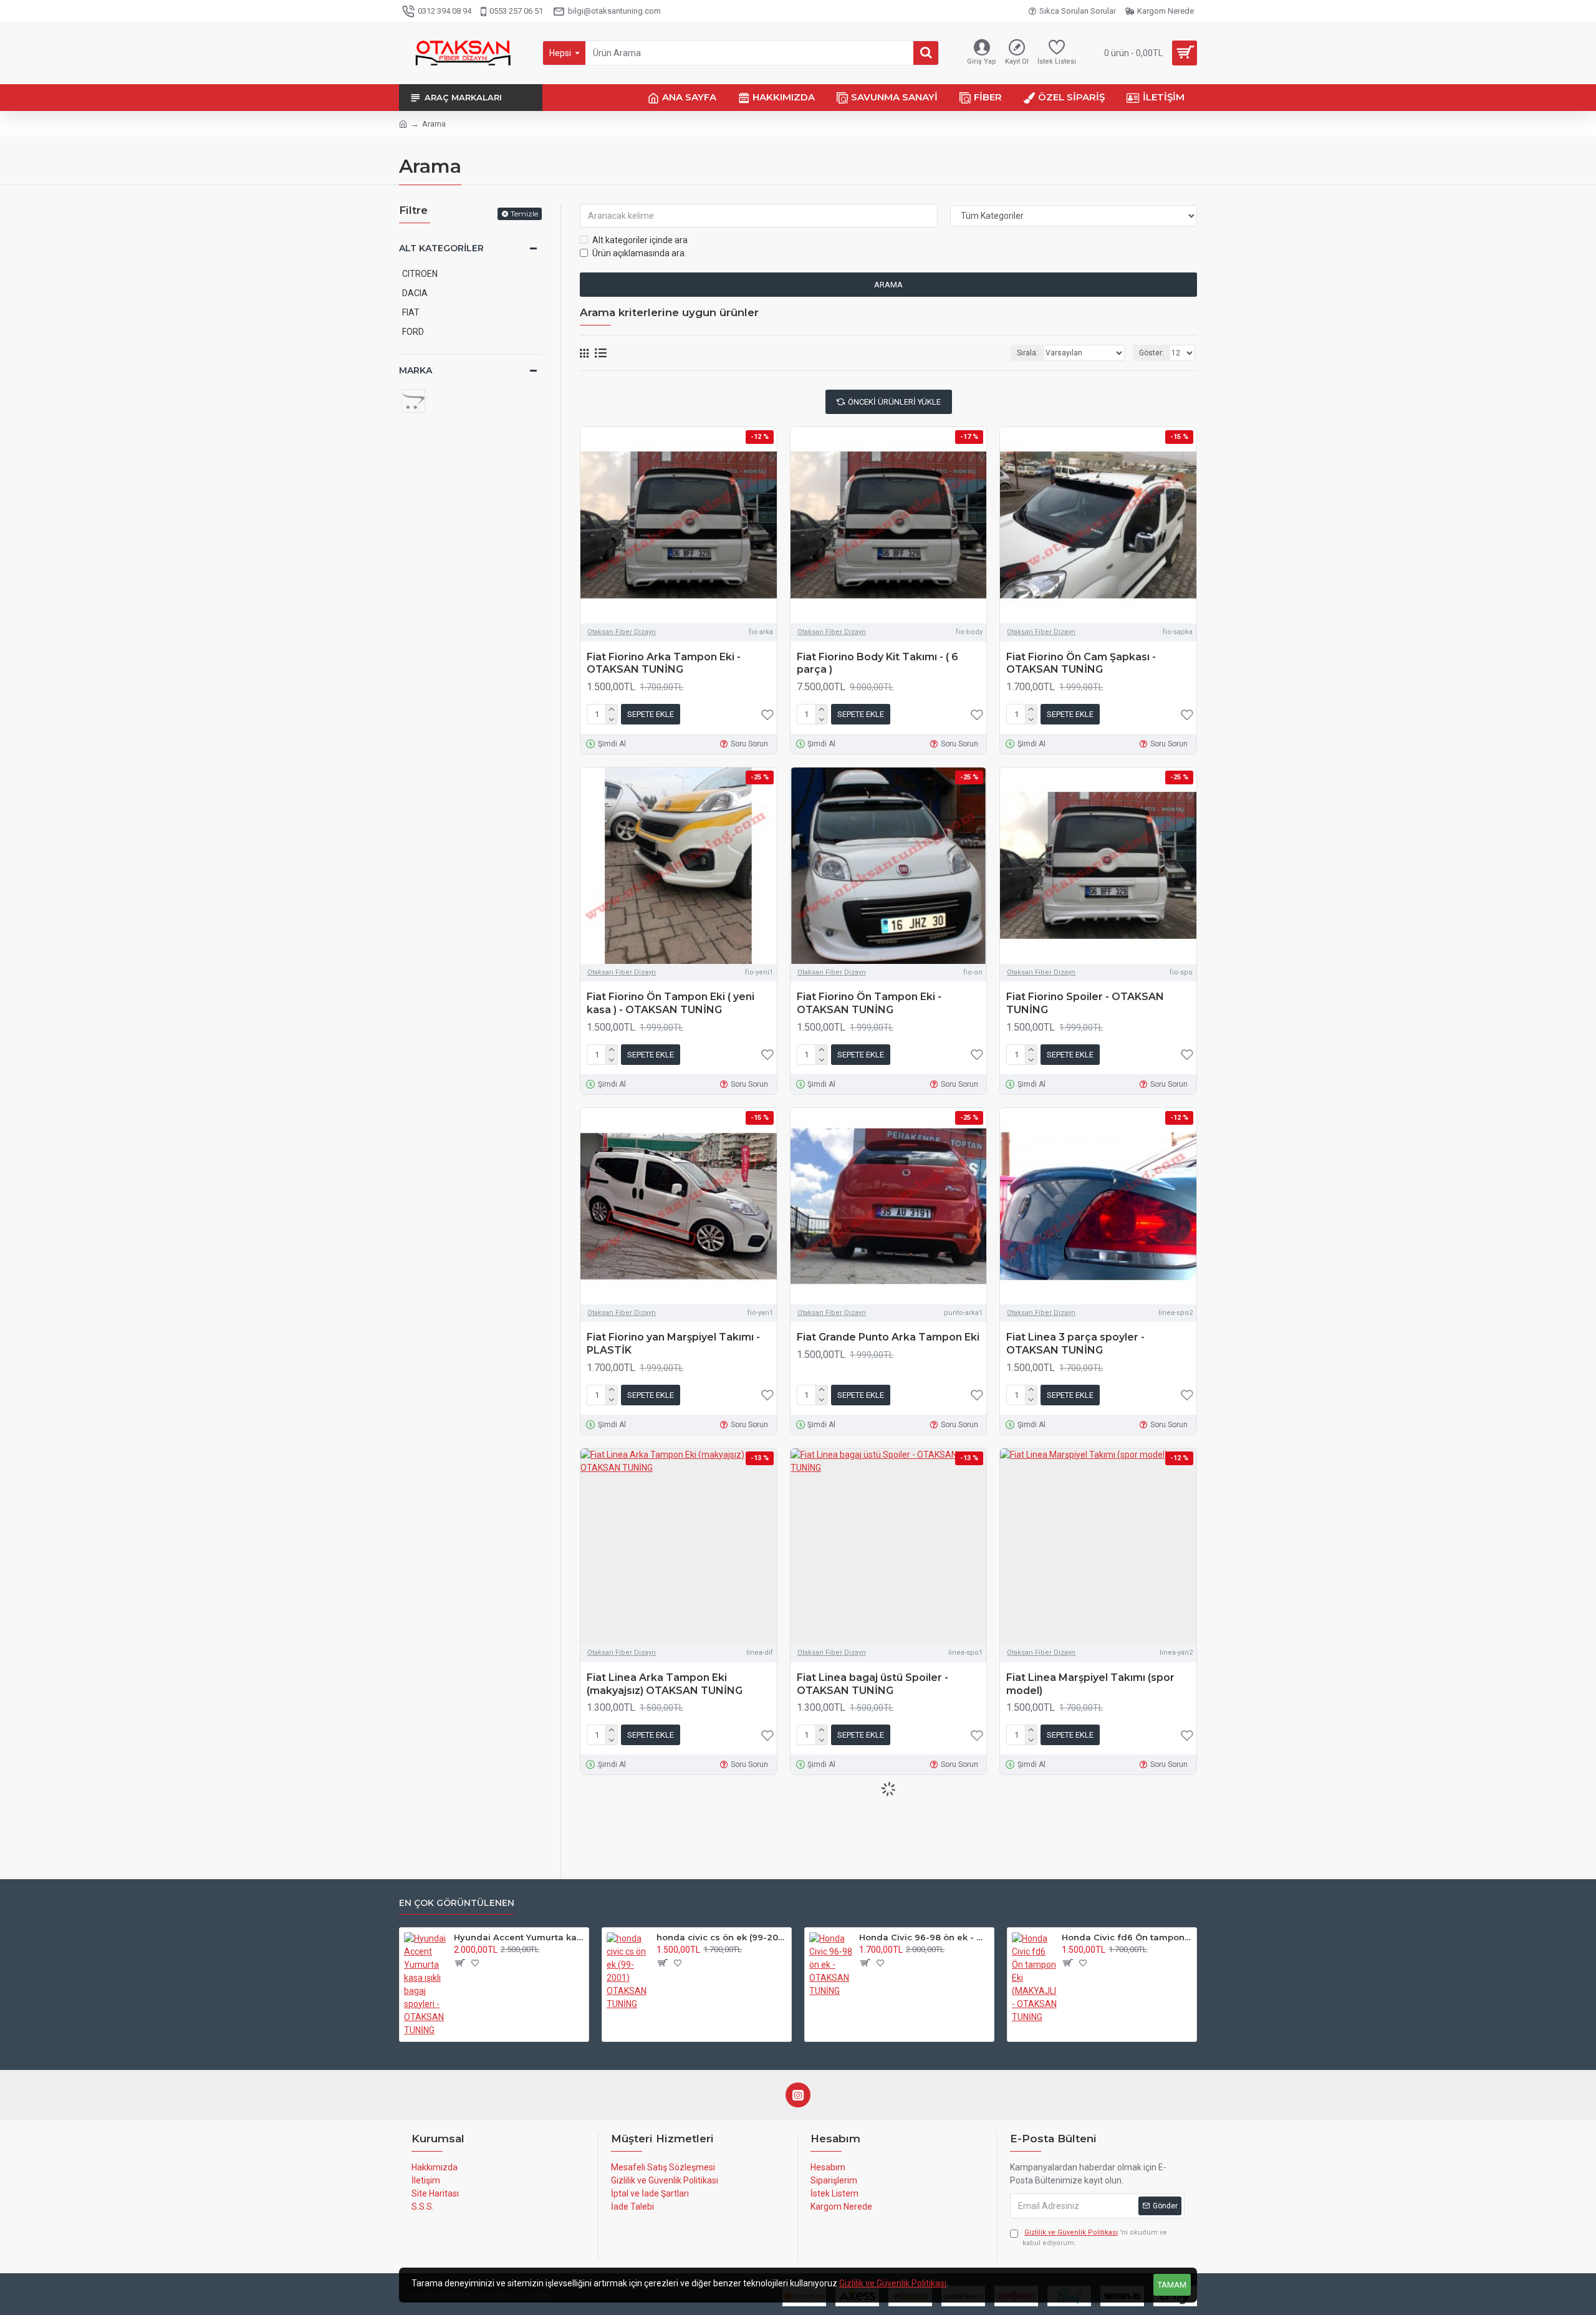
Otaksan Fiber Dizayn (622, 632)
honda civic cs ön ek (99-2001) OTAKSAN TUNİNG (722, 1937)
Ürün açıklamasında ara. (639, 253)
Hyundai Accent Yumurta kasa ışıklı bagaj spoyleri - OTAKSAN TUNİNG (519, 1937)
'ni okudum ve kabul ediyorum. (1095, 2238)
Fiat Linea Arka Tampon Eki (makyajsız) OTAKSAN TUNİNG (665, 1684)
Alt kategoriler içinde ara (640, 240)
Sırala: (1027, 353)
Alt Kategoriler (441, 248)
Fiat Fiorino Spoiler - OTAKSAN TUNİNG (1085, 1003)
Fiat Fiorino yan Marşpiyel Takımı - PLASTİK (673, 1344)
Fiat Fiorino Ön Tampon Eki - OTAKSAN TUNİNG (869, 1003)
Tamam (1172, 2285)
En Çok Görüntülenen (457, 1903)
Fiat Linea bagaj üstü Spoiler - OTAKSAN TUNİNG (873, 1684)
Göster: (1151, 353)
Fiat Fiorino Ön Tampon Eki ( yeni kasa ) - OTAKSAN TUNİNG (671, 1003)
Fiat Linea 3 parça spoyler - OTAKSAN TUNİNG (1075, 1344)
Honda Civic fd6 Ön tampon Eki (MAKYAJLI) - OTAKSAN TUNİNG (1127, 1937)
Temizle (524, 214)
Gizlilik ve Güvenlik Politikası (893, 2283)
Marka (416, 370)
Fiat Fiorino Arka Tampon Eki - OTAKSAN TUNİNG (664, 663)
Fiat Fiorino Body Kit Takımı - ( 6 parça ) (877, 663)
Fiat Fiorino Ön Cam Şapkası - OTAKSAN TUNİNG (1081, 663)
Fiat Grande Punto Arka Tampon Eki (888, 1337)
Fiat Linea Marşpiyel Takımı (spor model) (1090, 1684)
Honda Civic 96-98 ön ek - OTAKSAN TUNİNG (924, 1937)
